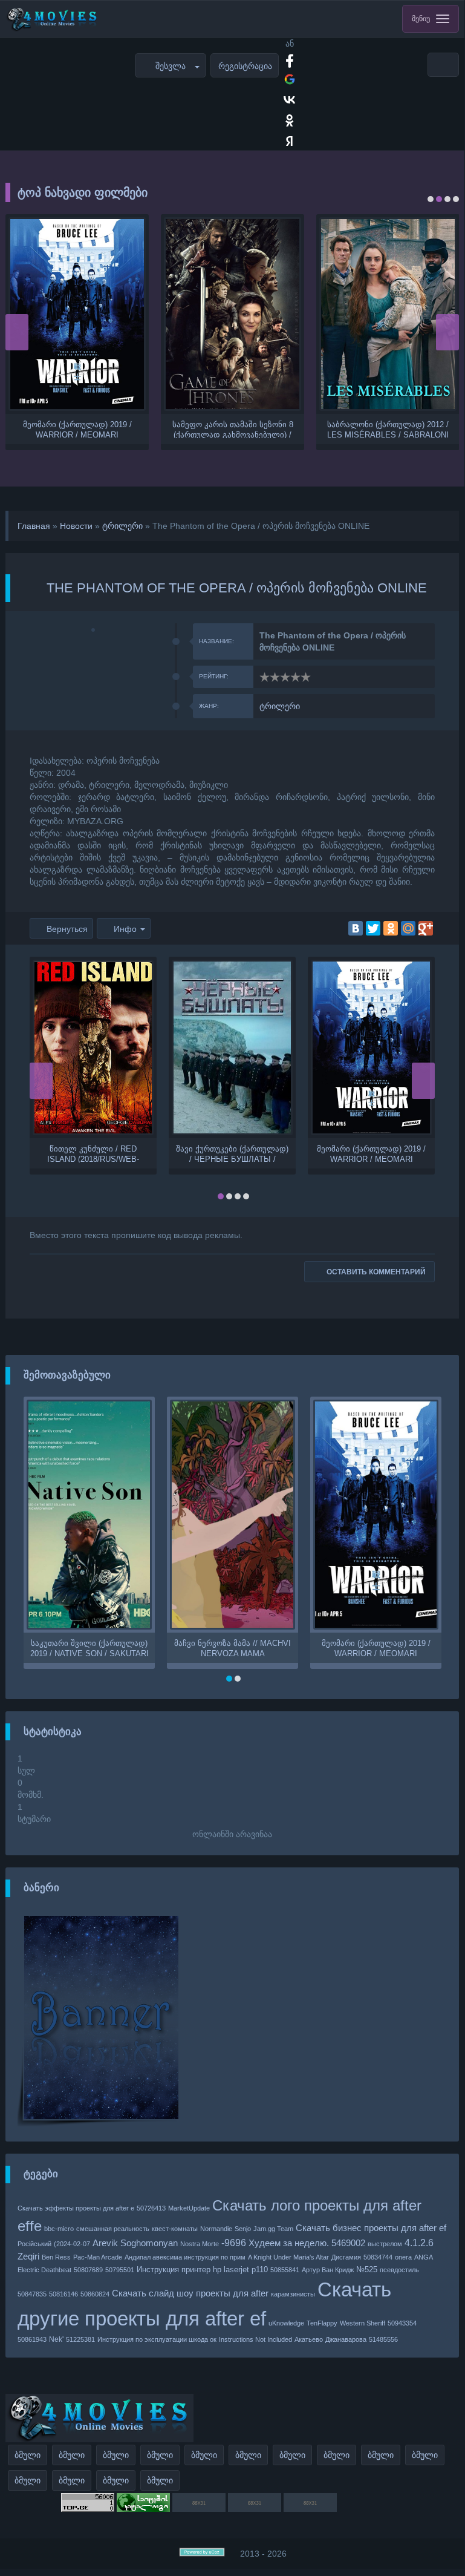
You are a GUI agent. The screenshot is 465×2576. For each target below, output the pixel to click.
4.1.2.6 (419, 2243)
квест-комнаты (175, 2229)
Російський (34, 2244)
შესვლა (171, 66)
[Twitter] (373, 928)
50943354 (402, 2323)
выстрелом (385, 2244)
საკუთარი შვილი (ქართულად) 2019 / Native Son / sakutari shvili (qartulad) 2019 (89, 1648)
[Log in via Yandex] (290, 141)
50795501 (120, 2270)
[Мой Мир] (408, 928)
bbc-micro (59, 2229)
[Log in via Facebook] (290, 59)
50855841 (285, 2270)
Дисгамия (346, 2257)
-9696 (234, 2243)
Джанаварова (346, 2339)
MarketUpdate (189, 2208)
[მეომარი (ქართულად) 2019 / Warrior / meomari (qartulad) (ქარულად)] (77, 314)
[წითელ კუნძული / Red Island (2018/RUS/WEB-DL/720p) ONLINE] (93, 1047)
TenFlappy (322, 2323)
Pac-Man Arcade (98, 2257)
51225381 (80, 2339)
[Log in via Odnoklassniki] (290, 120)
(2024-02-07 (72, 2244)
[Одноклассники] (391, 928)
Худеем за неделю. (289, 2243)
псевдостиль (399, 2270)
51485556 (383, 2339)
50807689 (88, 2270)
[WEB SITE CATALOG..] (143, 2509)
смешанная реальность (113, 2229)
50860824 (95, 2294)
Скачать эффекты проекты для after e (76, 2208)
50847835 (32, 2294)
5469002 (348, 2243)
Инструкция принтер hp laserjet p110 (202, 2270)
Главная (34, 526)
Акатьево (309, 2339)
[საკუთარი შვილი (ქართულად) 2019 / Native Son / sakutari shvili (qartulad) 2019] (89, 1515)
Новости (76, 526)
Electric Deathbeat (44, 2270)
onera (403, 2257)
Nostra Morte (200, 2244)
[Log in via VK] (290, 100)
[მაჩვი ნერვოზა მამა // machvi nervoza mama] (233, 1515)
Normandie (216, 2229)
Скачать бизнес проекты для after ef (371, 2228)
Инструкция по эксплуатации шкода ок (157, 2339)
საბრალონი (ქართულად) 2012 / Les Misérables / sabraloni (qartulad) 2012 (388, 429)
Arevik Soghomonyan (135, 2243)
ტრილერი (122, 526)
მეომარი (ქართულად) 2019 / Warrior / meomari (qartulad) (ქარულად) (77, 429)
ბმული (28, 2455)
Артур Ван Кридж (328, 2270)
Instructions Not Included (255, 2339)
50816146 (63, 2294)
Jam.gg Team (273, 2229)
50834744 (378, 2257)
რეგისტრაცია (245, 66)
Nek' (56, 2339)
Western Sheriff (363, 2323)
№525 (367, 2270)
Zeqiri (28, 2256)
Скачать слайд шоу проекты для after (190, 2293)
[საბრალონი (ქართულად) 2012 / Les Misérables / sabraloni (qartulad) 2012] (388, 314)
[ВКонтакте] (356, 928)
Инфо (125, 929)
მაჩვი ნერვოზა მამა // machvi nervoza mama (233, 1648)
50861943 (32, 2339)
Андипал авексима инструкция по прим (185, 2257)
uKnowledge (286, 2323)
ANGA (424, 2257)
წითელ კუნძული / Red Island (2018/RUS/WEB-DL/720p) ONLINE (93, 1153)
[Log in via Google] (290, 79)
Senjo (243, 2229)
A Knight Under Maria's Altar (288, 2257)
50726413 (151, 2208)
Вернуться (67, 929)
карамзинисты (293, 2294)
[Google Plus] (426, 928)
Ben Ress (56, 2257)
